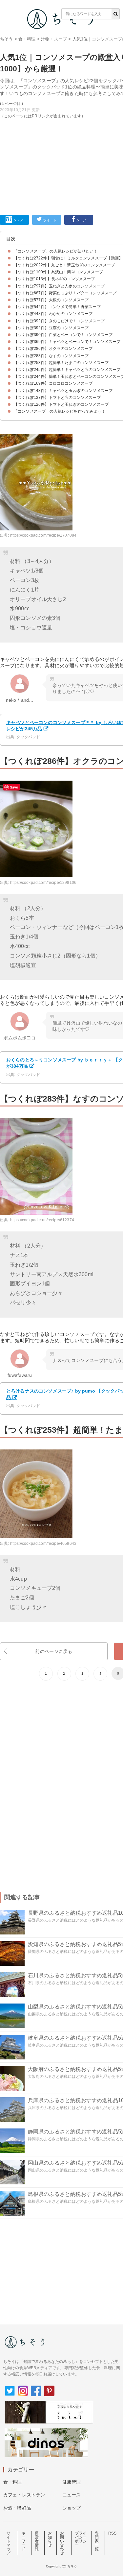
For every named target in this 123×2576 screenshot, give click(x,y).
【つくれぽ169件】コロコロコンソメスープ (53, 383)
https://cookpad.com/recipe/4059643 (43, 1543)
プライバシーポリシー (81, 2539)
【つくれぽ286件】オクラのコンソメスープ (53, 349)
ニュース (72, 2495)
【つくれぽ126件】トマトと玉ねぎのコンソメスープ (61, 404)
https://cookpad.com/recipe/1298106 (43, 883)
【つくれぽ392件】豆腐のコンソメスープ (51, 328)
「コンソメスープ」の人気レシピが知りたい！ (56, 251)
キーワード (23, 2541)
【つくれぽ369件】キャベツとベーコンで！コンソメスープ (67, 342)
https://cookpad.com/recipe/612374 (42, 1220)
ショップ (72, 2508)
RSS (112, 2533)
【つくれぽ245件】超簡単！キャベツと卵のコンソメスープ (67, 370)
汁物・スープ (54, 39)
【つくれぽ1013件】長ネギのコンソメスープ (54, 279)
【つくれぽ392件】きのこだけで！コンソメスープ (59, 321)
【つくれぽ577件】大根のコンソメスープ (51, 300)
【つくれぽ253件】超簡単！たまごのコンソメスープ (61, 363)
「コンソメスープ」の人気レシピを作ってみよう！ (60, 411)
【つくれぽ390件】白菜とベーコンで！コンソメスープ (63, 335)
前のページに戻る (54, 1651)
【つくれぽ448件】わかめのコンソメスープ (53, 314)
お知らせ (50, 2539)
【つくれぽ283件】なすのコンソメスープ (51, 356)
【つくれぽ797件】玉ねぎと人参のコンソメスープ (59, 286)
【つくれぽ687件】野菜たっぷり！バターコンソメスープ (65, 293)
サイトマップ (9, 2543)
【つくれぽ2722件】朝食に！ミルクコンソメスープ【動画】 (68, 258)
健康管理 (72, 2482)
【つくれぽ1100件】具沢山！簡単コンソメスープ (58, 272)
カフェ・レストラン (24, 2495)
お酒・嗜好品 (17, 2508)
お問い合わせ (62, 2543)
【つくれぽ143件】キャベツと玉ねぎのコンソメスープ (63, 391)
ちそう (6, 39)
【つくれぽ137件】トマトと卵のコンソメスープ (57, 398)
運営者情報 (37, 2541)
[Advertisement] (61, 107)
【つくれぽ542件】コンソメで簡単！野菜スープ (57, 307)
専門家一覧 (97, 2541)
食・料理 (27, 39)
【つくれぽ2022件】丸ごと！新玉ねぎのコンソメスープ (64, 265)
